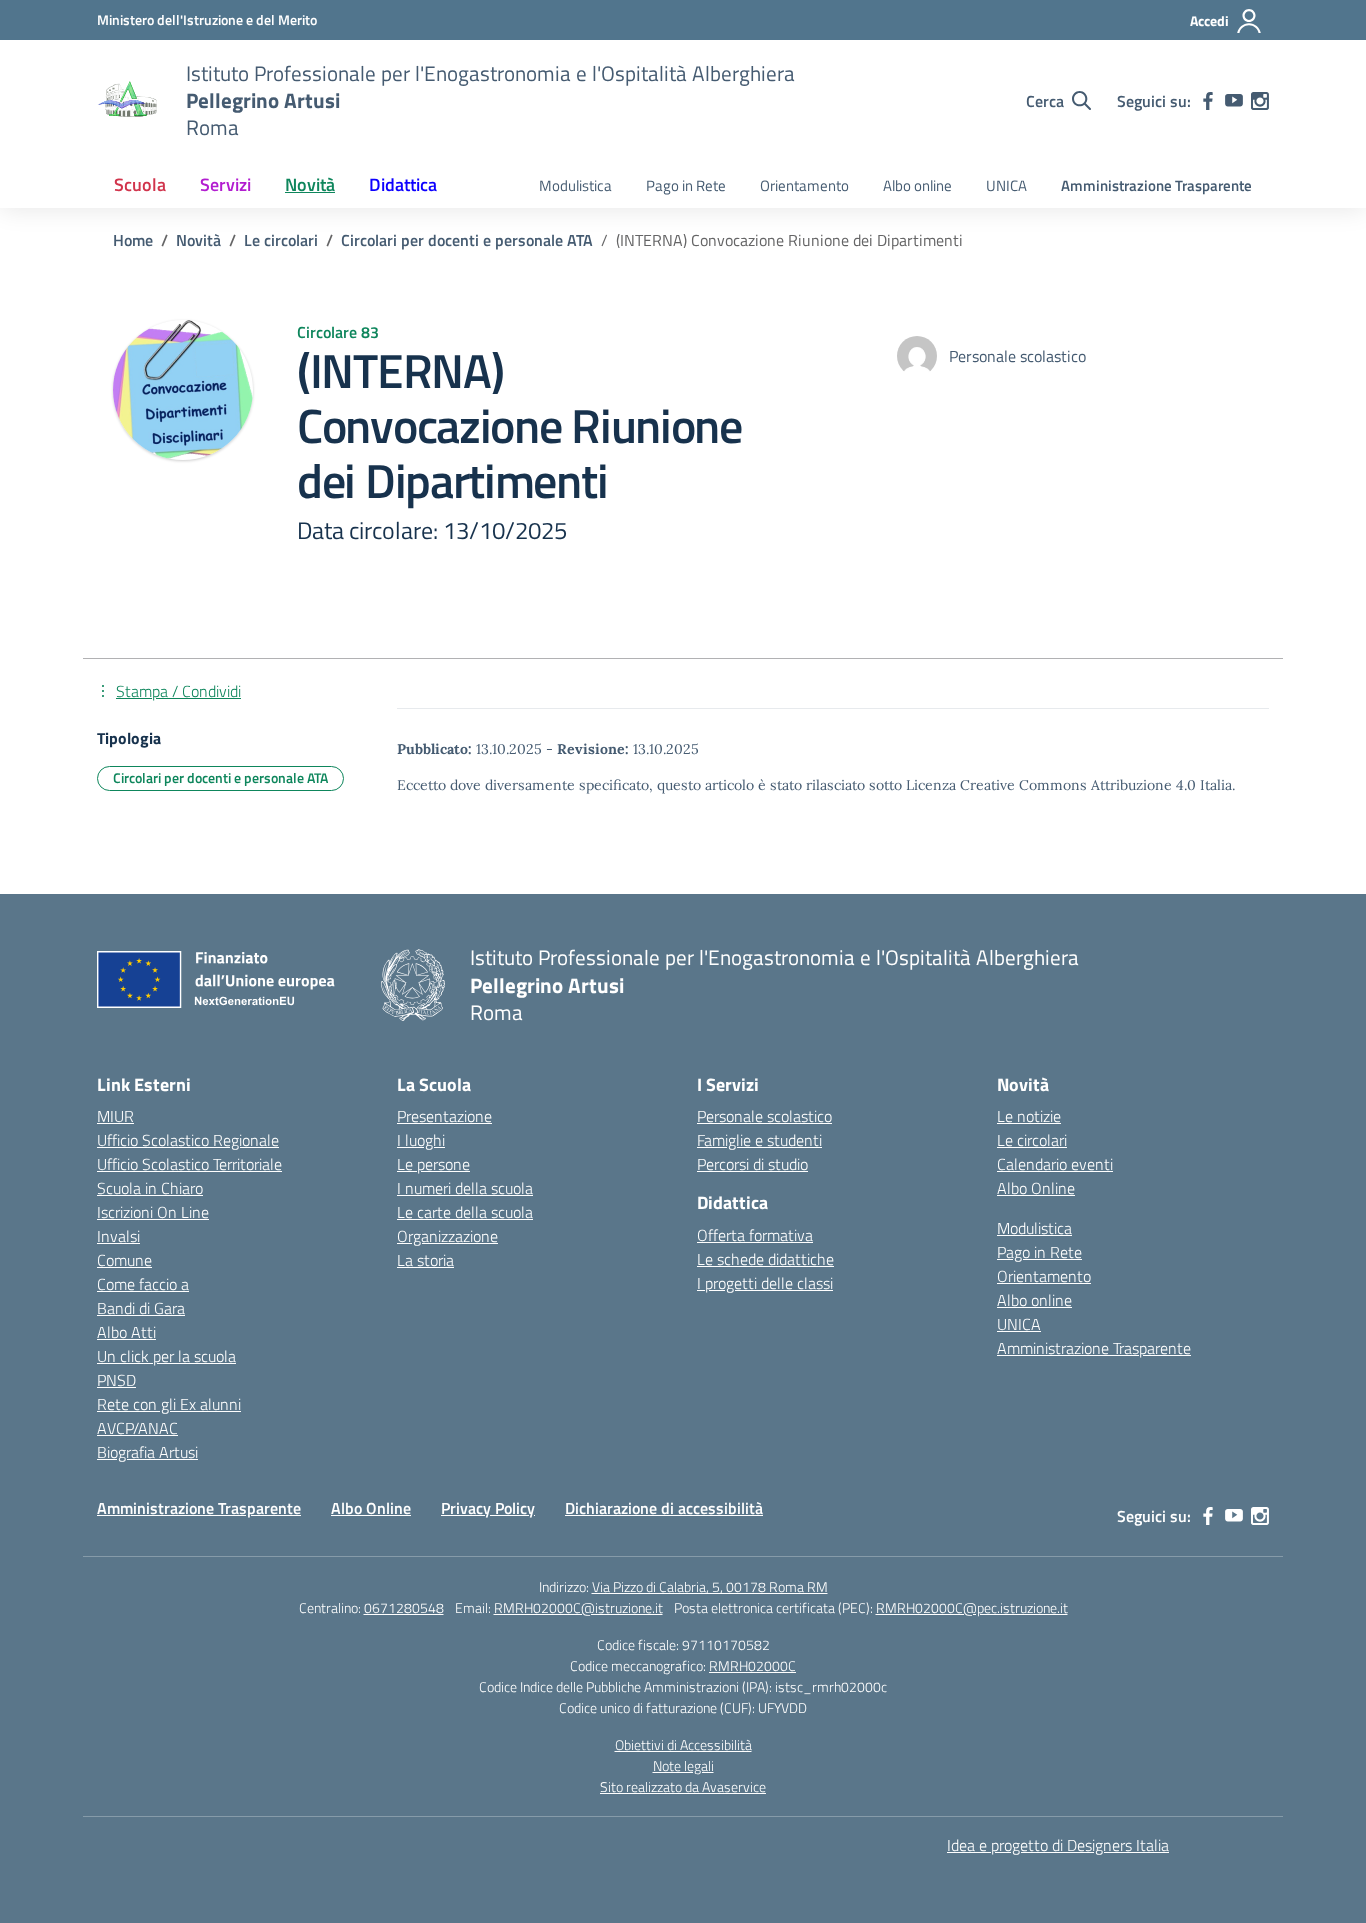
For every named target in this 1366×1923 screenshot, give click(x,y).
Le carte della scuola (465, 1212)
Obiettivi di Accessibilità (683, 1744)
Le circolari (1032, 1140)
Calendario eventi (1055, 1164)
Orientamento (804, 185)
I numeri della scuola (465, 1188)
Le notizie (1029, 1116)
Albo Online (1036, 1188)
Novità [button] (310, 184)
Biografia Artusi (147, 1452)
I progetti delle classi (765, 1283)
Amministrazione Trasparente (1156, 185)
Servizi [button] (225, 184)
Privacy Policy (488, 1508)
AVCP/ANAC (137, 1428)
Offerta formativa (755, 1235)
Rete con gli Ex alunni (169, 1404)
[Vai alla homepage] (129, 101)
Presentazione (444, 1116)
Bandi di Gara (141, 1308)
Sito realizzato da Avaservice (683, 1786)
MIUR (115, 1116)
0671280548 (404, 1607)
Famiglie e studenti (759, 1140)
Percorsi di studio (752, 1164)
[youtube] (1234, 101)
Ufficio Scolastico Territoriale (189, 1164)
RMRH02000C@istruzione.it (578, 1607)
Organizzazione (447, 1236)
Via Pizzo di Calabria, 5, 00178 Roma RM (710, 1586)
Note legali (683, 1765)
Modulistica (575, 185)
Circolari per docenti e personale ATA (220, 777)
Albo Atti (126, 1332)
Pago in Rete (686, 185)
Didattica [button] (403, 184)
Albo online (917, 185)
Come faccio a (143, 1284)
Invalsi (118, 1236)
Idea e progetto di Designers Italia (1058, 1845)
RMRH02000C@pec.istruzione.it (972, 1607)
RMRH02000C (752, 1665)
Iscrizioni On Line (153, 1212)
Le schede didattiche (765, 1259)
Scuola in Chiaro (150, 1188)
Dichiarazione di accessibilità (664, 1508)
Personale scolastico (764, 1116)
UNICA (1006, 185)
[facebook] (1208, 101)
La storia (425, 1260)
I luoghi (421, 1140)
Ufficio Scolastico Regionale (188, 1140)
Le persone (433, 1164)
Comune (124, 1260)
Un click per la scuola (166, 1356)
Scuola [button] (140, 184)
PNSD (116, 1380)
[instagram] (1260, 101)
